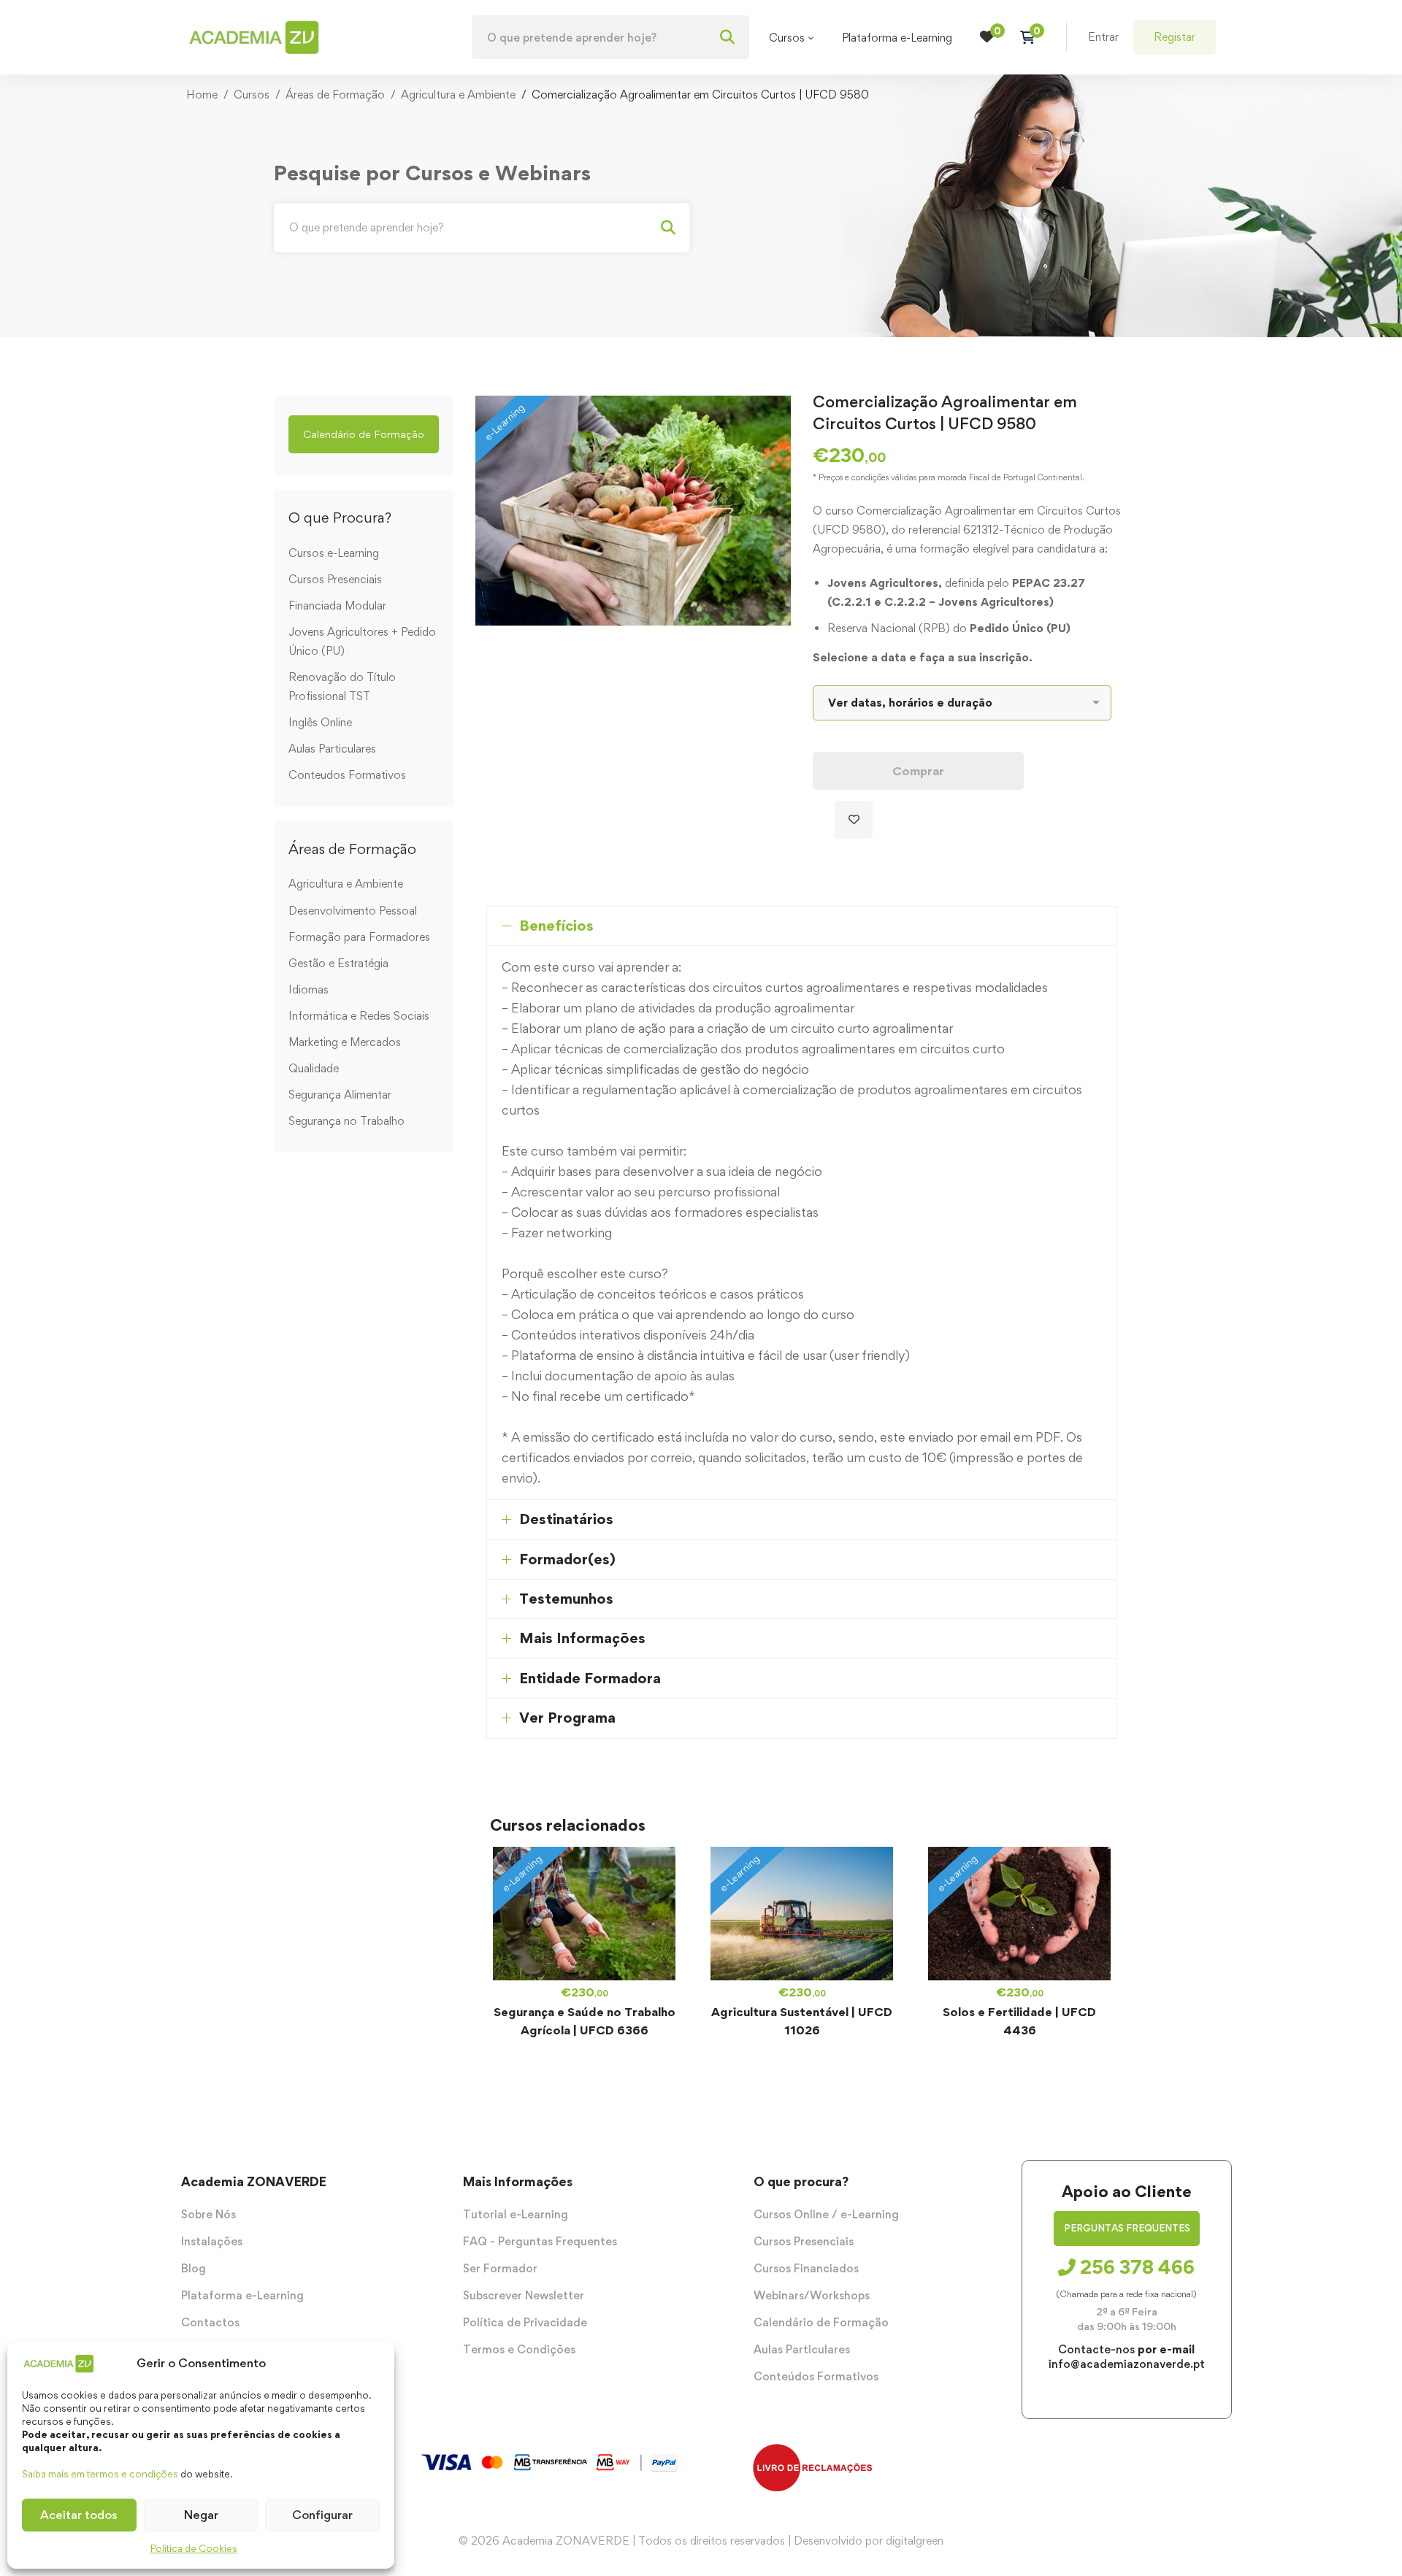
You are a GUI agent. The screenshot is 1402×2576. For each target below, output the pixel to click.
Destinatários (566, 1519)
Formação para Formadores (359, 937)
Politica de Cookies (194, 2548)
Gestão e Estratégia (338, 963)
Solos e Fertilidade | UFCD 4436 (1019, 2021)
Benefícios (556, 926)
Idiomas (309, 989)
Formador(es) (567, 1559)
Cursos (252, 95)
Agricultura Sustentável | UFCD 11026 (802, 2021)
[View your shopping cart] (1032, 37)
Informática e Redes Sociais (359, 1016)
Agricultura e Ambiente (458, 95)
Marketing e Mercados (345, 1042)
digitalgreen (915, 2541)
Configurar (322, 2515)
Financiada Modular (337, 605)
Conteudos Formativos (347, 775)
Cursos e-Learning (334, 553)
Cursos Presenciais (335, 579)
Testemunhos (566, 1599)
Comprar (918, 771)
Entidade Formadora (590, 1678)
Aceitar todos (79, 2515)
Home (202, 95)
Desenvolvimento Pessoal (353, 911)
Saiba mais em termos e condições (100, 2474)
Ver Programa (567, 1718)
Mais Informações (582, 1638)
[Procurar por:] (610, 38)
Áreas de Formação (335, 95)
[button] (364, 434)
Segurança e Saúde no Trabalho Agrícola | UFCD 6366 (585, 2021)
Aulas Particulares (332, 749)
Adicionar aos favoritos (854, 820)
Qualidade (314, 1068)
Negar (201, 2515)
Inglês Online (320, 722)
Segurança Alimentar (340, 1095)
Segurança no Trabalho (346, 1121)
